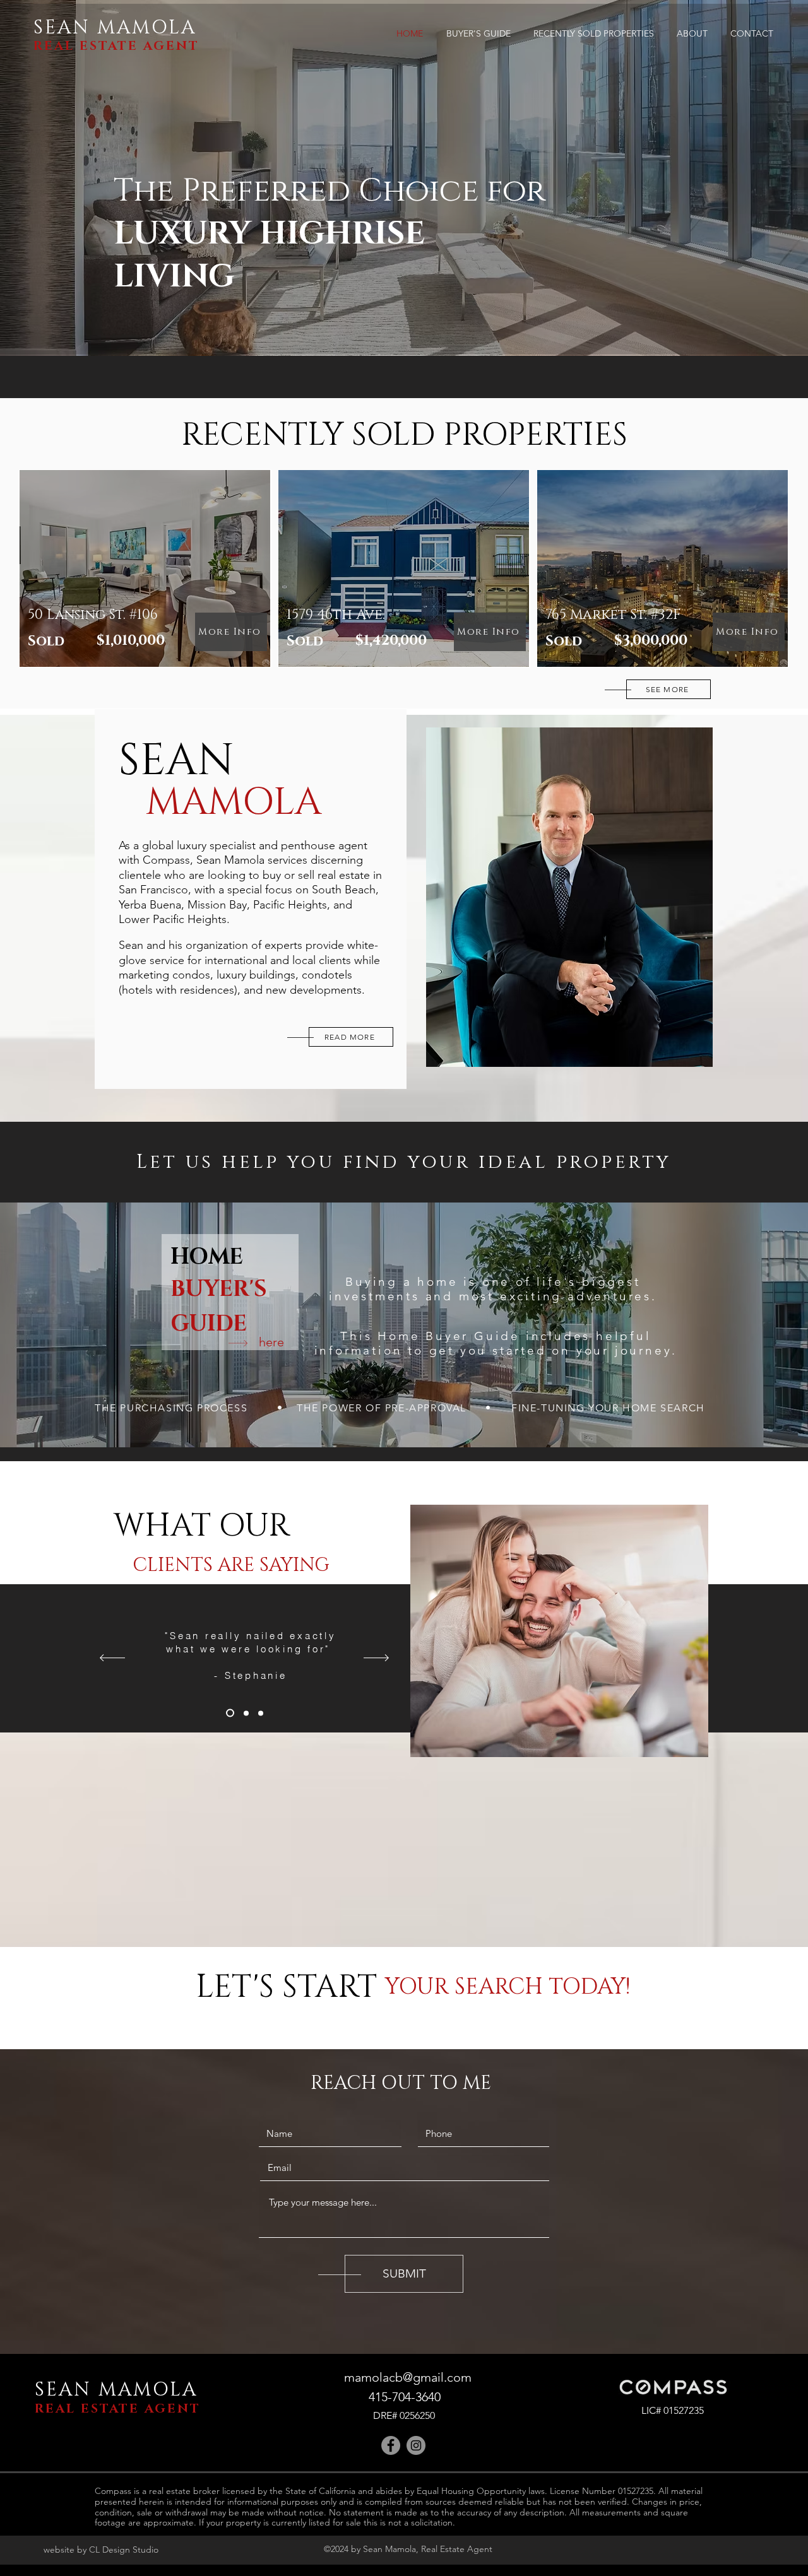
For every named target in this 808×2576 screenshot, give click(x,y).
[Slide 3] (261, 1713)
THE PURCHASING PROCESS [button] (171, 1408)
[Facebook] (391, 2445)
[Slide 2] (245, 1713)
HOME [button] (207, 1257)
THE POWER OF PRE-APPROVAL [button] (382, 1408)
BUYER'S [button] (219, 1289)
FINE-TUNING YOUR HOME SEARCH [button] (608, 1408)
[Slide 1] (229, 1713)
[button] (271, 1342)
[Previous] (112, 1658)
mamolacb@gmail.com (408, 2377)
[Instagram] (416, 2445)
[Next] (376, 1658)
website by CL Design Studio (101, 2550)
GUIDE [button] (209, 1324)
